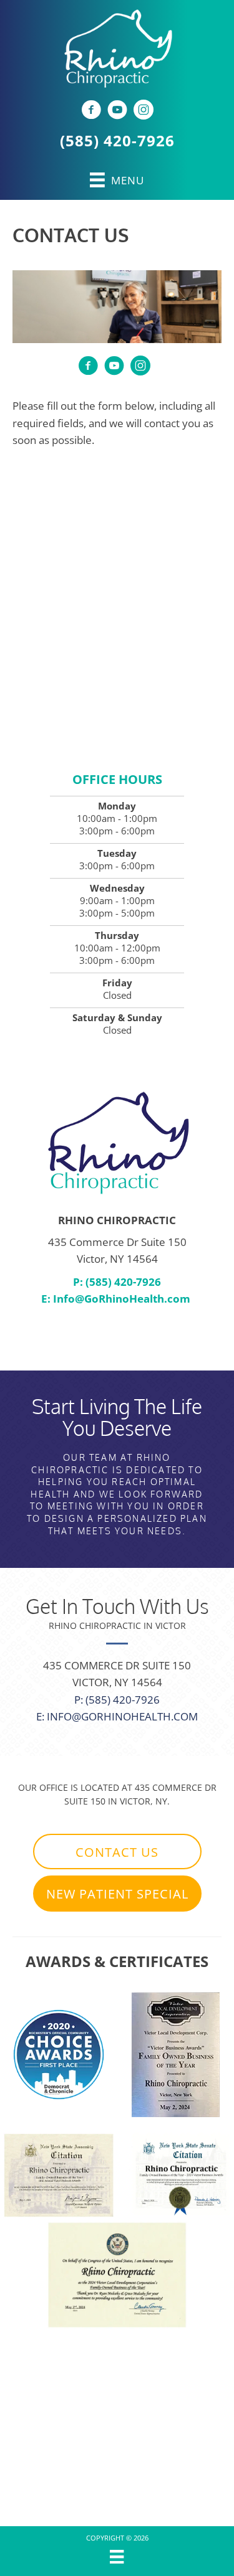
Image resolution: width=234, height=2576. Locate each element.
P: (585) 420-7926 (117, 1282)
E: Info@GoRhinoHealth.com (117, 1716)
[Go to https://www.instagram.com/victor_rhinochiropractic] (144, 111)
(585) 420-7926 (117, 140)
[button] (117, 1852)
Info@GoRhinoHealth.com (122, 1299)
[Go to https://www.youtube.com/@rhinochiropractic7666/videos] (117, 111)
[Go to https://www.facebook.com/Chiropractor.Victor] (91, 111)
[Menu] (117, 2557)
